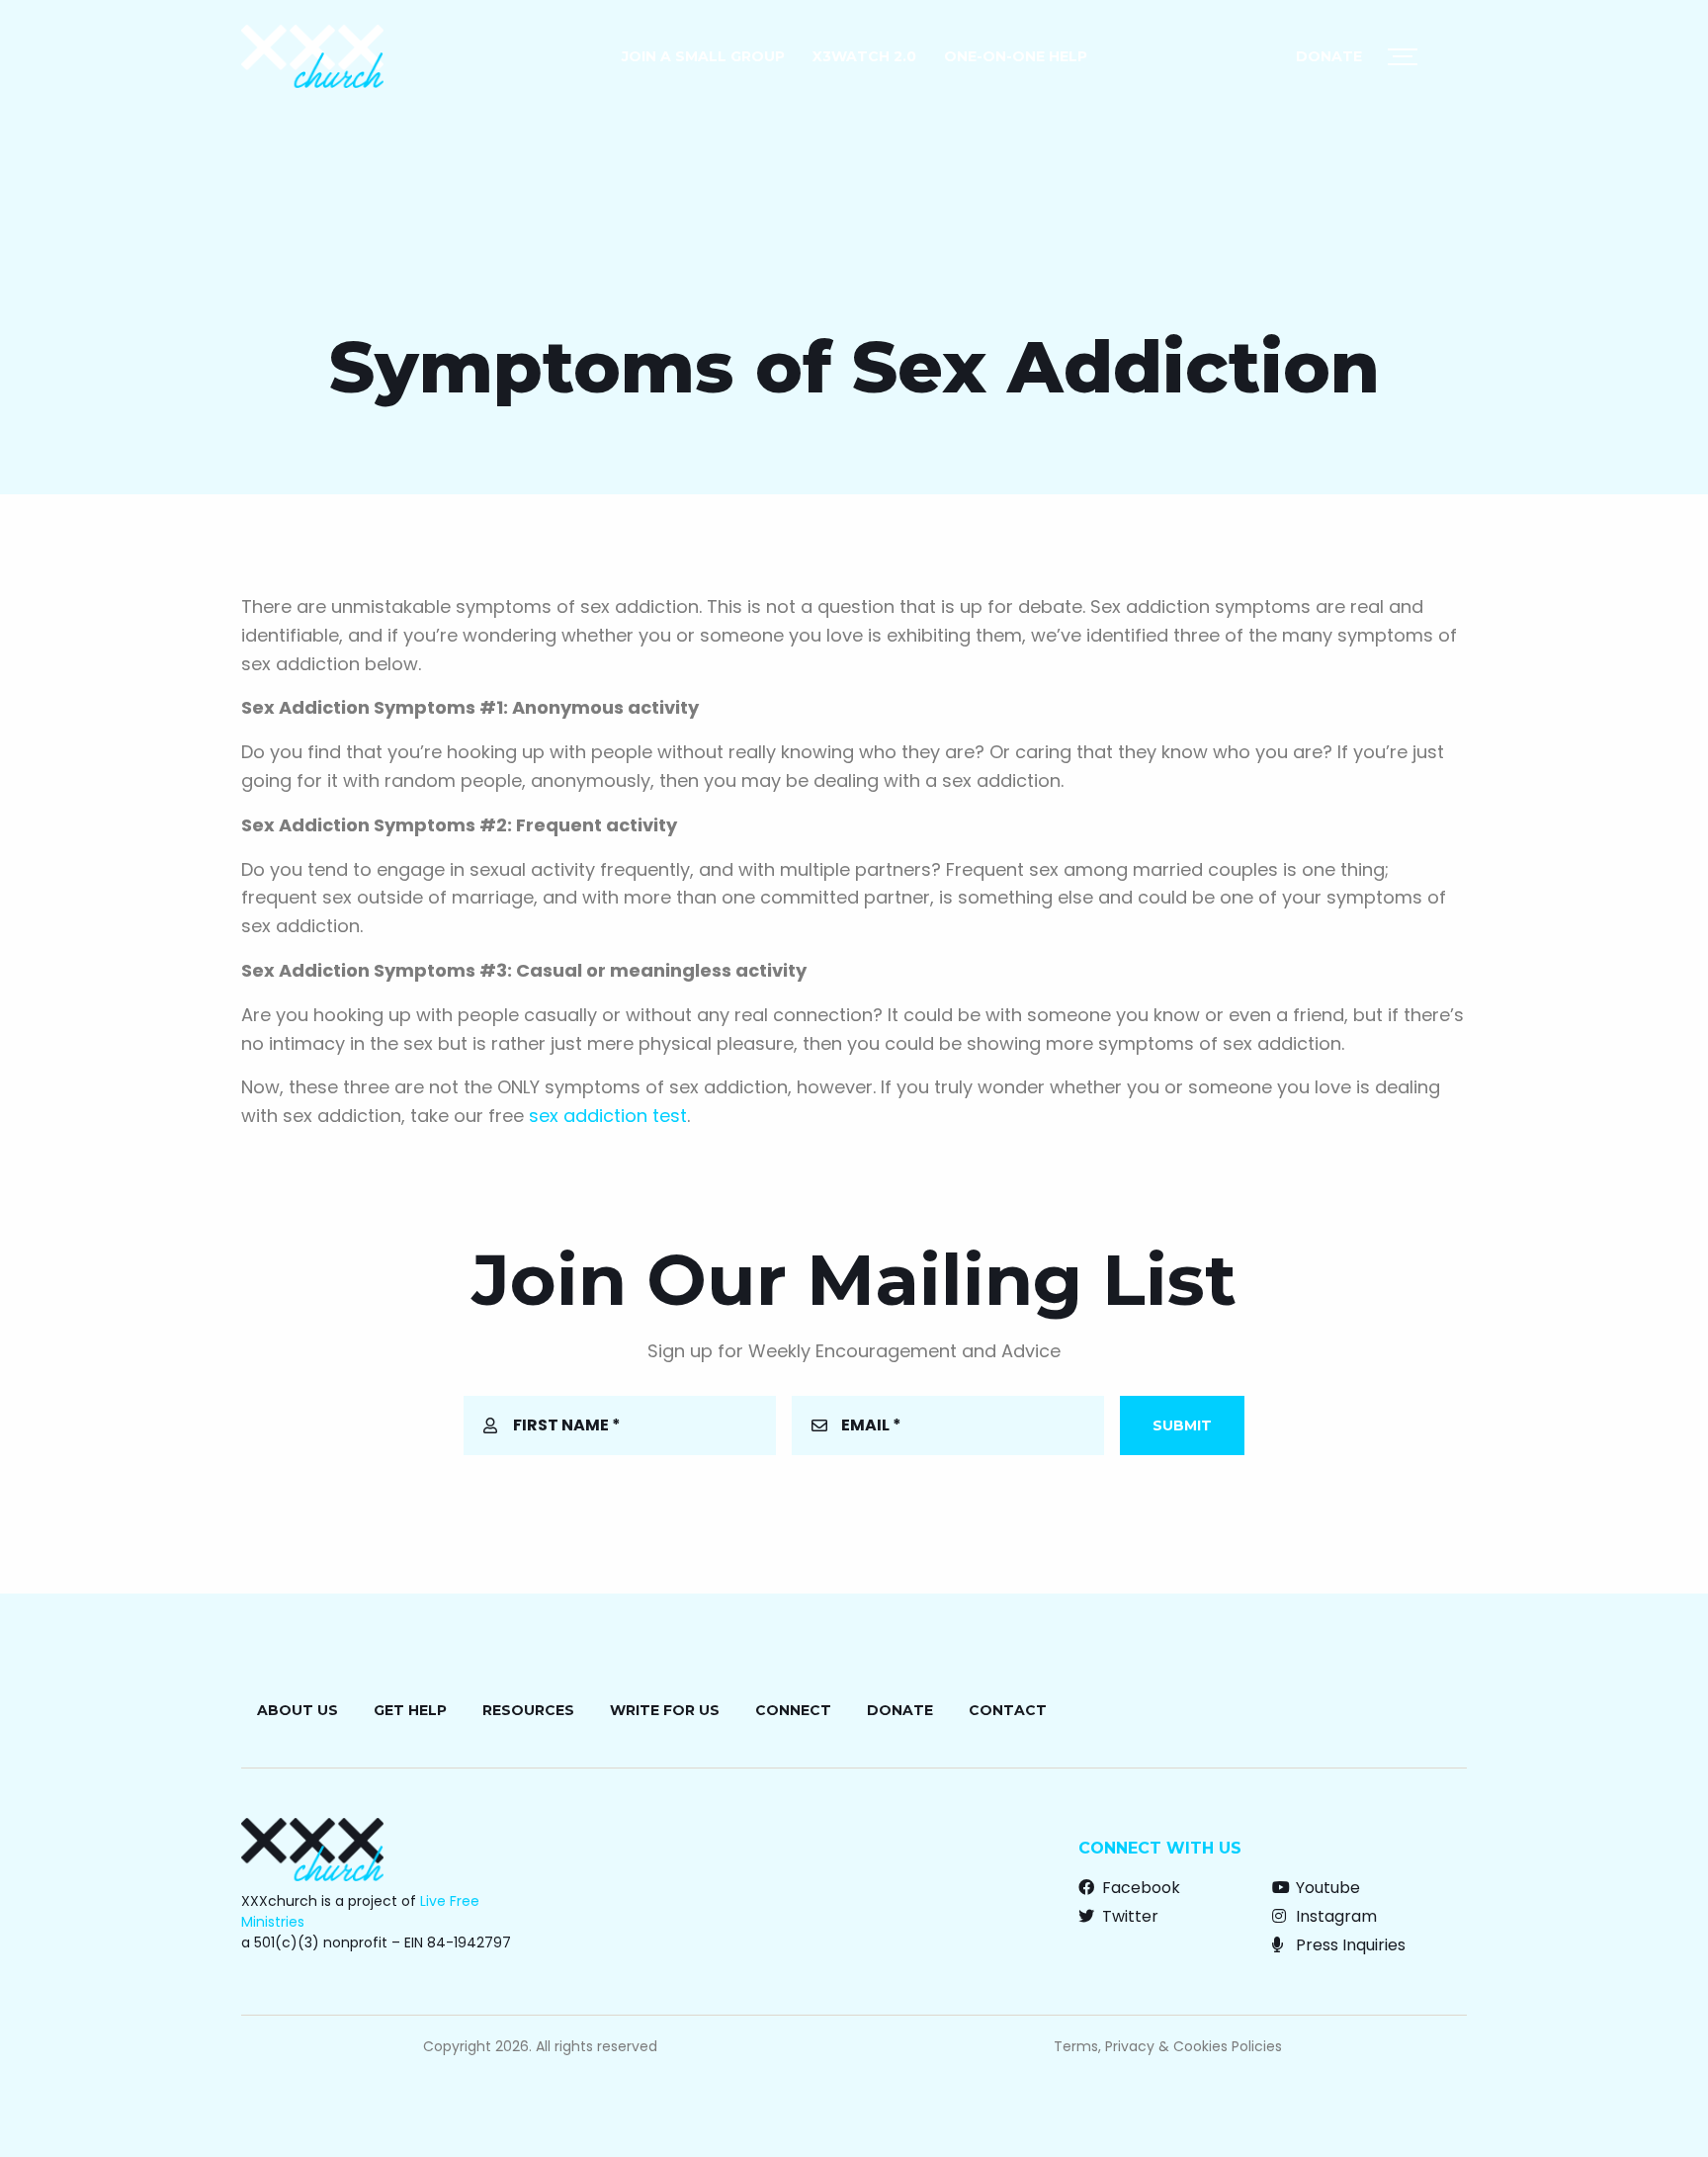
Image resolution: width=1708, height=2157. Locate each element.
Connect (793, 1710)
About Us (298, 1710)
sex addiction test (608, 1116)
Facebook (1139, 1888)
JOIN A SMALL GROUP (703, 56)
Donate (1329, 56)
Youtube (1326, 1888)
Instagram (1334, 1916)
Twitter (1128, 1916)
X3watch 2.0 (864, 56)
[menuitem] (703, 56)
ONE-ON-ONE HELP (1016, 56)
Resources (528, 1710)
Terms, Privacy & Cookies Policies (1168, 2046)
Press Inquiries (1349, 1945)
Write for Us (665, 1710)
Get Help (410, 1710)
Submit (1182, 1425)
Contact (1008, 1710)
